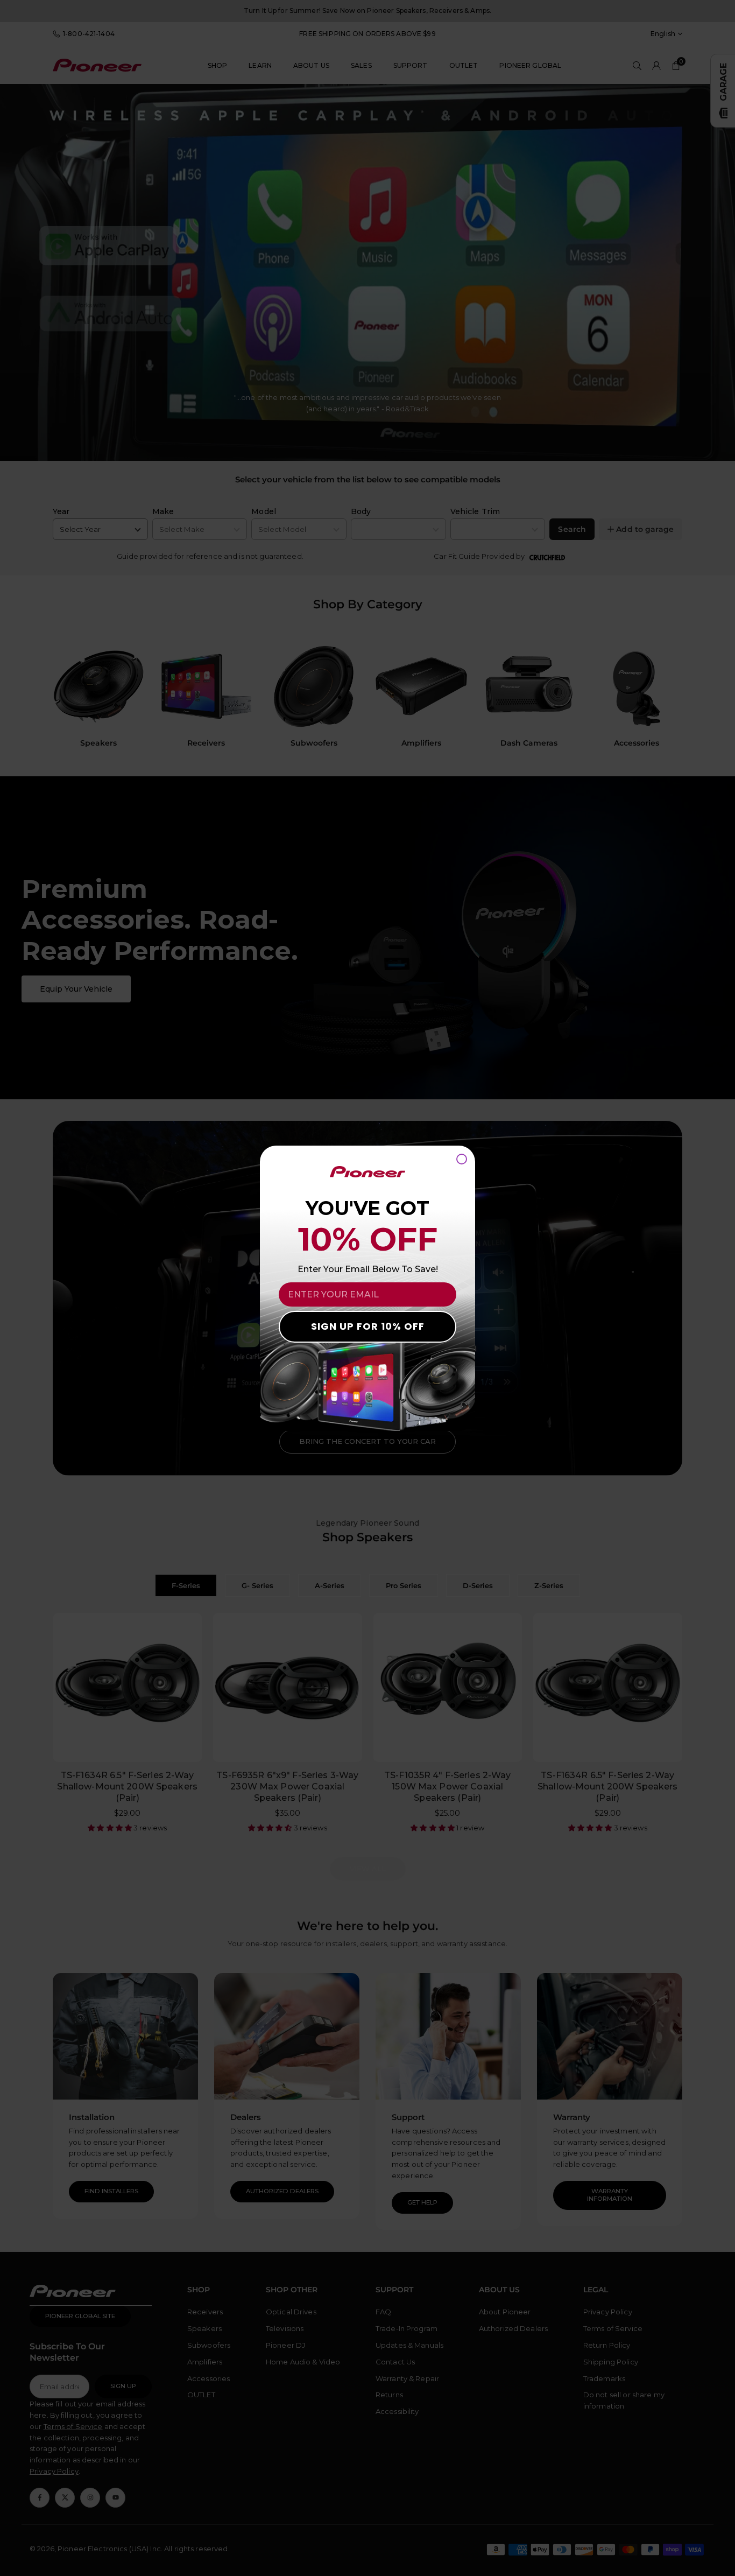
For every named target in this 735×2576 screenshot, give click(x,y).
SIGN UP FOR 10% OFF (368, 1326)
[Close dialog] (462, 1159)
